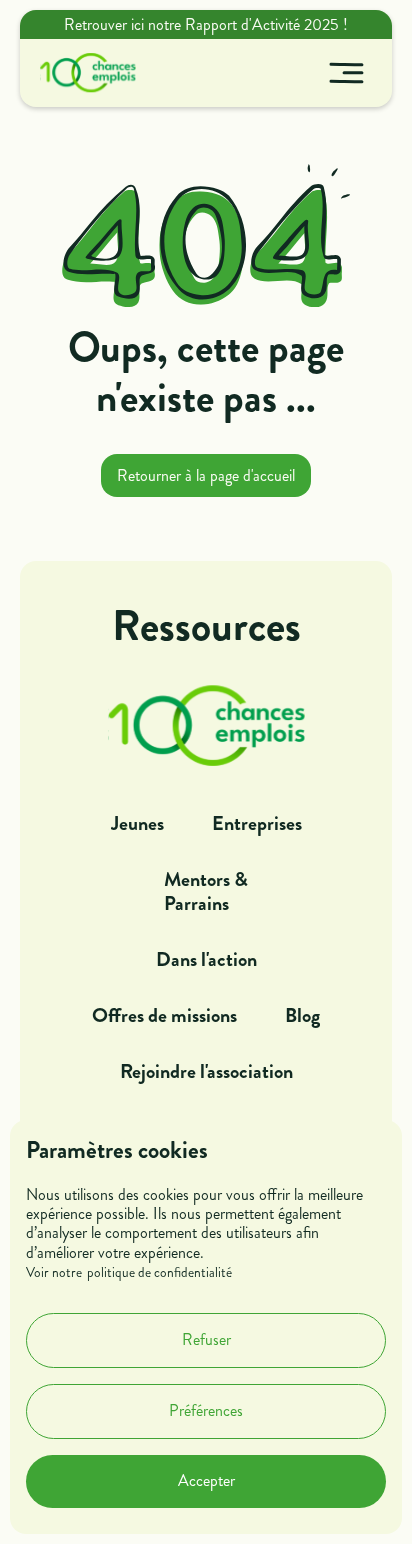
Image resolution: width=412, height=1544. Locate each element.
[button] (346, 73)
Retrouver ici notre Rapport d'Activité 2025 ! (206, 24)
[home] (83, 73)
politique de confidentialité (159, 1273)
